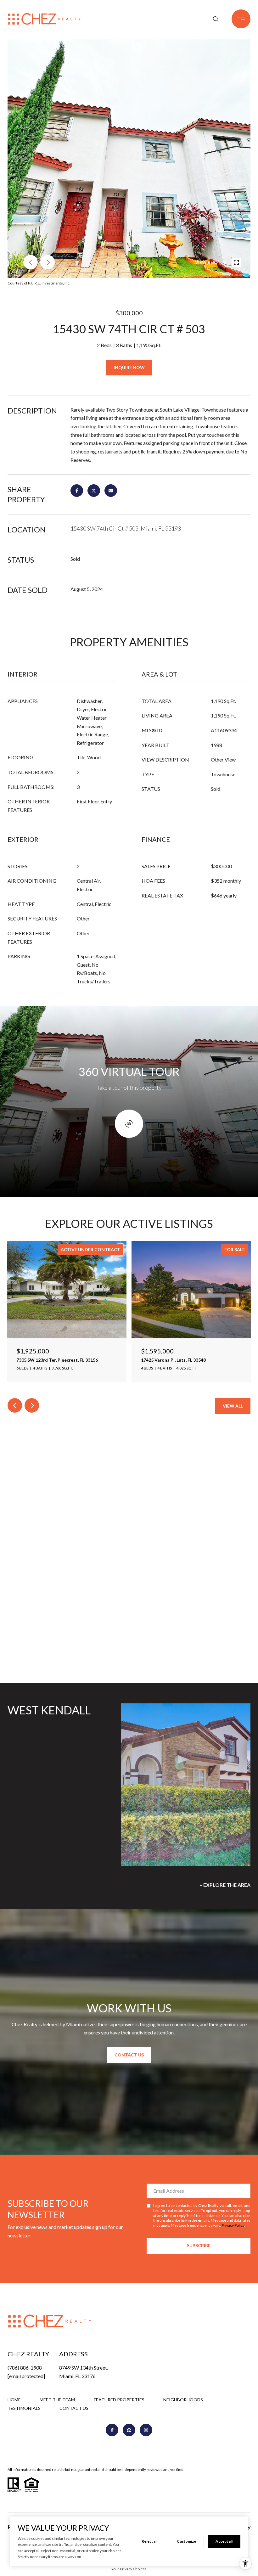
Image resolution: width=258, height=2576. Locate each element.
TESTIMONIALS (24, 2408)
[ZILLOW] (129, 2430)
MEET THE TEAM (57, 2400)
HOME (14, 2400)
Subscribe (199, 2245)
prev (31, 262)
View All (233, 1406)
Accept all (224, 2541)
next (48, 262)
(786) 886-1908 (25, 2368)
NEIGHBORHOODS (183, 2400)
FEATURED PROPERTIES (119, 2400)
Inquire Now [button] (129, 367)
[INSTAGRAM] (146, 2430)
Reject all (149, 2541)
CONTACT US (74, 2408)
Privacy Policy (233, 2225)
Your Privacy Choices (129, 2569)
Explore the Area (227, 1885)
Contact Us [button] (129, 2055)
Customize (186, 2541)
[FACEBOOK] (112, 2430)
